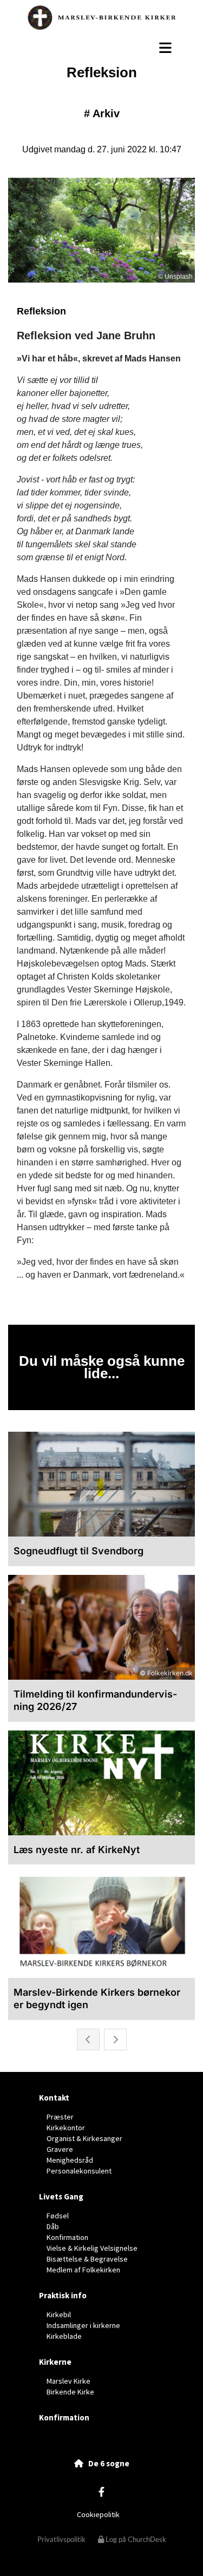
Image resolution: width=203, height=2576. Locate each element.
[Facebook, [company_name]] (101, 2491)
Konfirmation (64, 2417)
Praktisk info (63, 2295)
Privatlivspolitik (61, 2539)
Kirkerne (55, 2362)
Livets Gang (61, 2196)
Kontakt (54, 2098)
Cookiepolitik (98, 2514)
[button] (101, 48)
